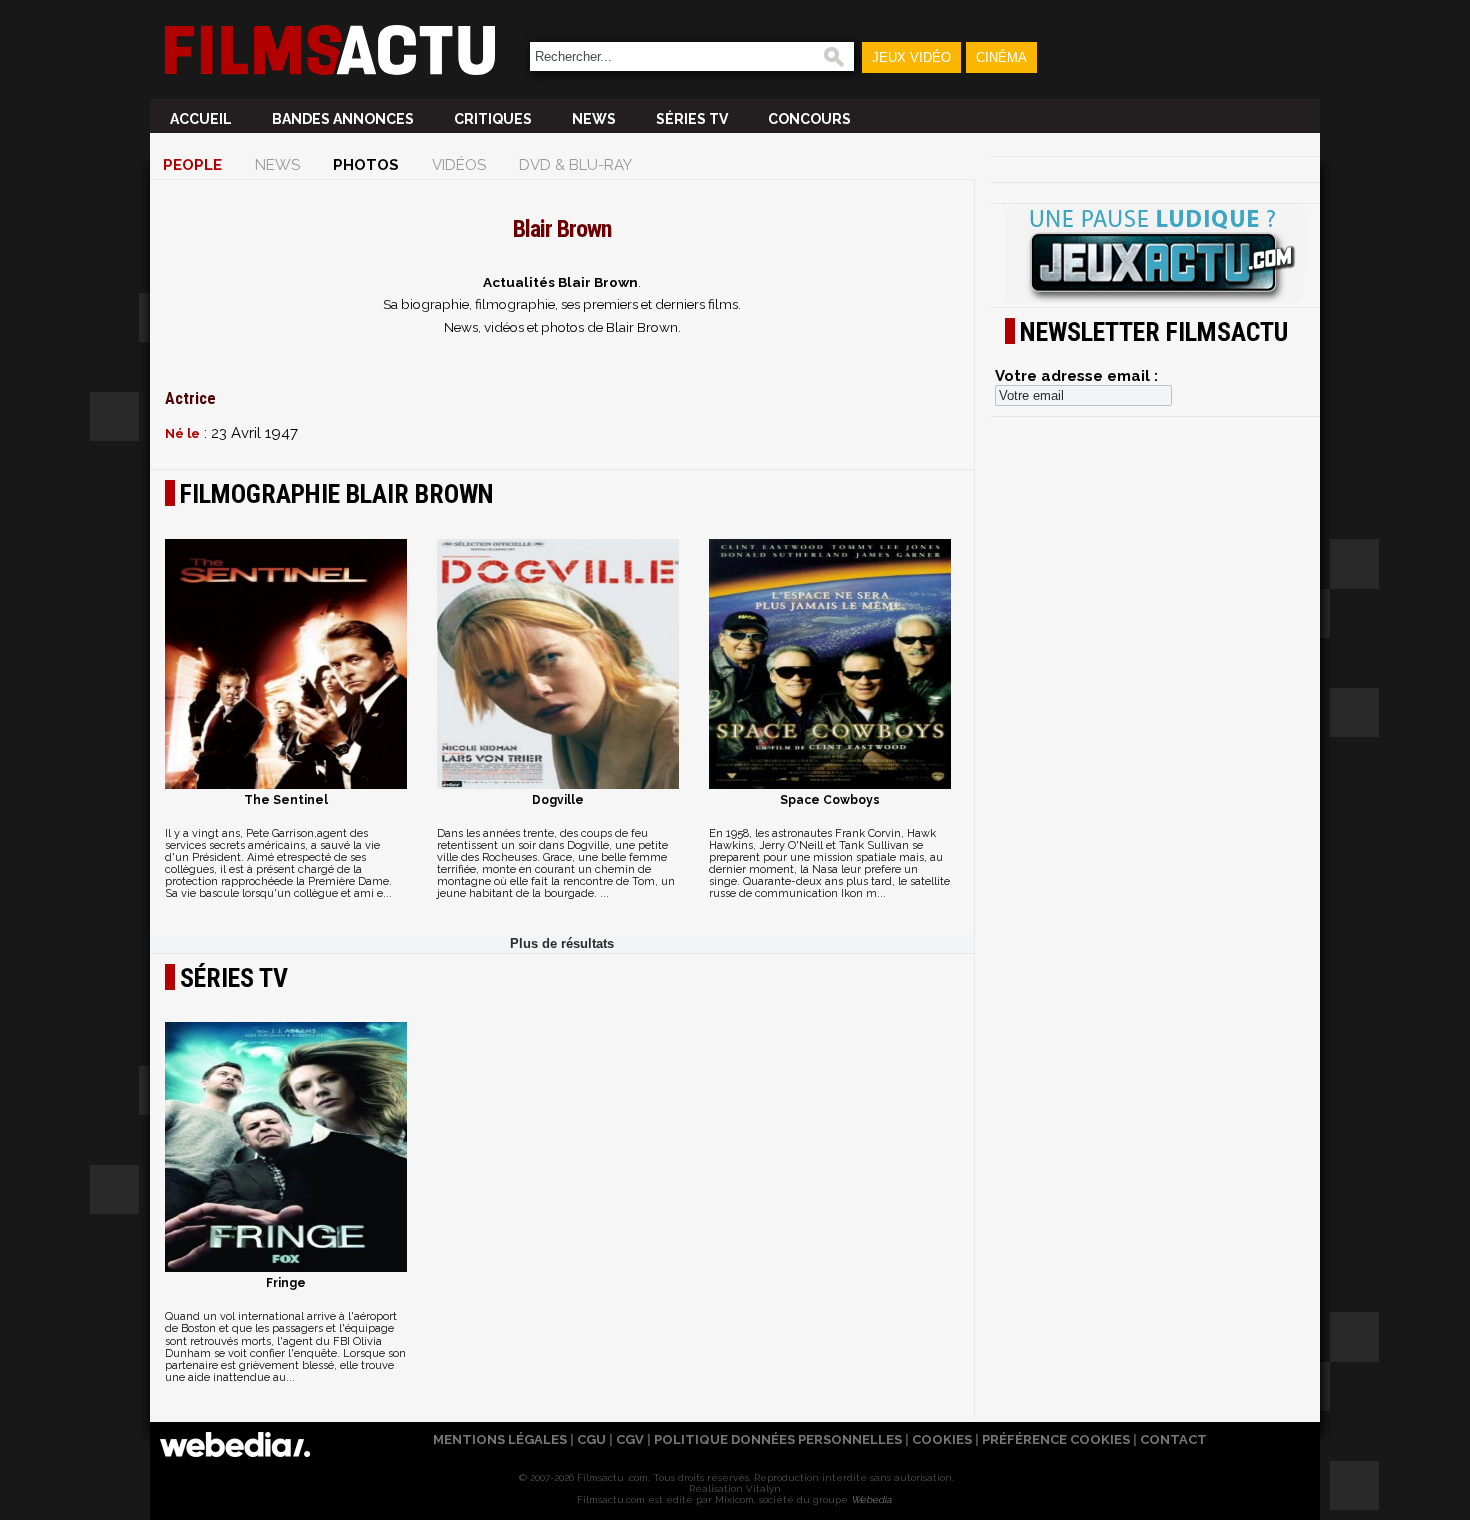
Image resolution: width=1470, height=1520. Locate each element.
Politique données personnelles (778, 1439)
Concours (809, 119)
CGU (591, 1439)
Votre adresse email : (1076, 376)
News (594, 119)
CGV (630, 1439)
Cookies (942, 1439)
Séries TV (692, 119)
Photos (366, 165)
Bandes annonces (343, 119)
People (192, 165)
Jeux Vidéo (911, 57)
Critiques (493, 119)
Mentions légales (500, 1439)
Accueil (201, 119)
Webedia (871, 1499)
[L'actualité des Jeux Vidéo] (1155, 255)
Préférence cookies (1056, 1439)
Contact (1173, 1439)
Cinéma (1001, 57)
